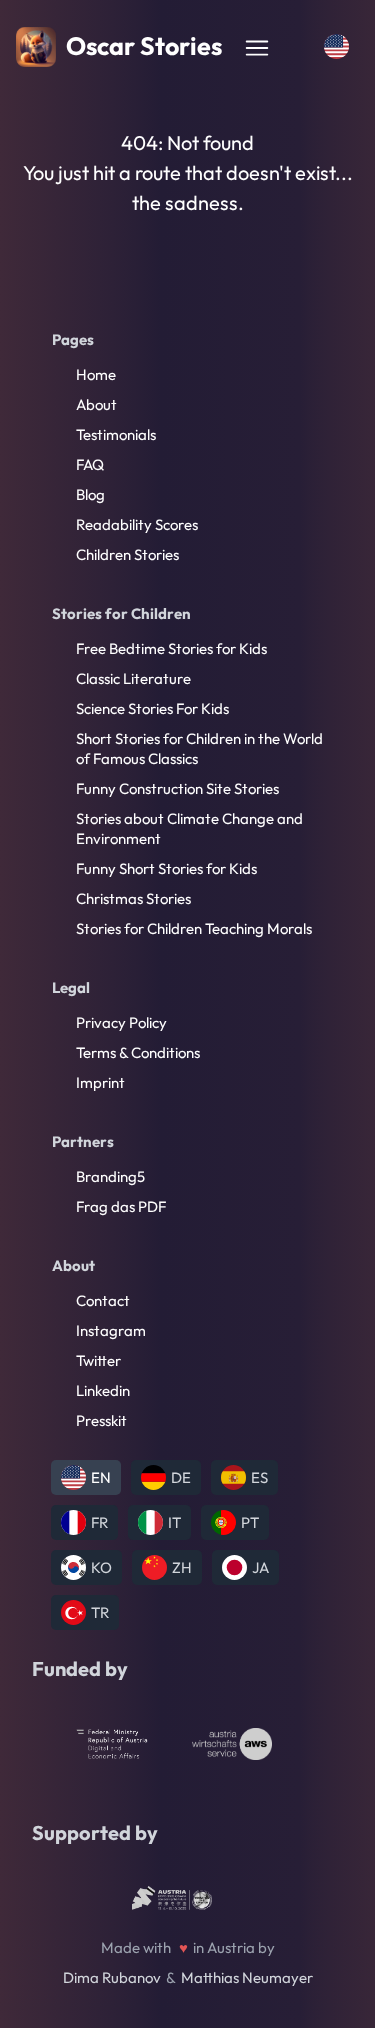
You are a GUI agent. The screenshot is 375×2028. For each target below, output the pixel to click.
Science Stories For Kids (152, 708)
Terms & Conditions (138, 1052)
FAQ (90, 464)
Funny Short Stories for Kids (166, 868)
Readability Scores (137, 524)
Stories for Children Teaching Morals (194, 928)
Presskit (101, 1420)
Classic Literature (133, 678)
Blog (90, 494)
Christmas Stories (133, 898)
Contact (103, 1300)
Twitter (98, 1360)
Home (96, 374)
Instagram (111, 1330)
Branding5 (110, 1176)
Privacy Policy (121, 1022)
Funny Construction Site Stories (177, 788)
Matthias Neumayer (247, 1977)
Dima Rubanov (112, 1977)
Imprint (100, 1082)
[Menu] (257, 48)
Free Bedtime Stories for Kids (171, 648)
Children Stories (127, 554)
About (96, 404)
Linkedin (103, 1390)
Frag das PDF (121, 1206)
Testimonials (116, 434)
